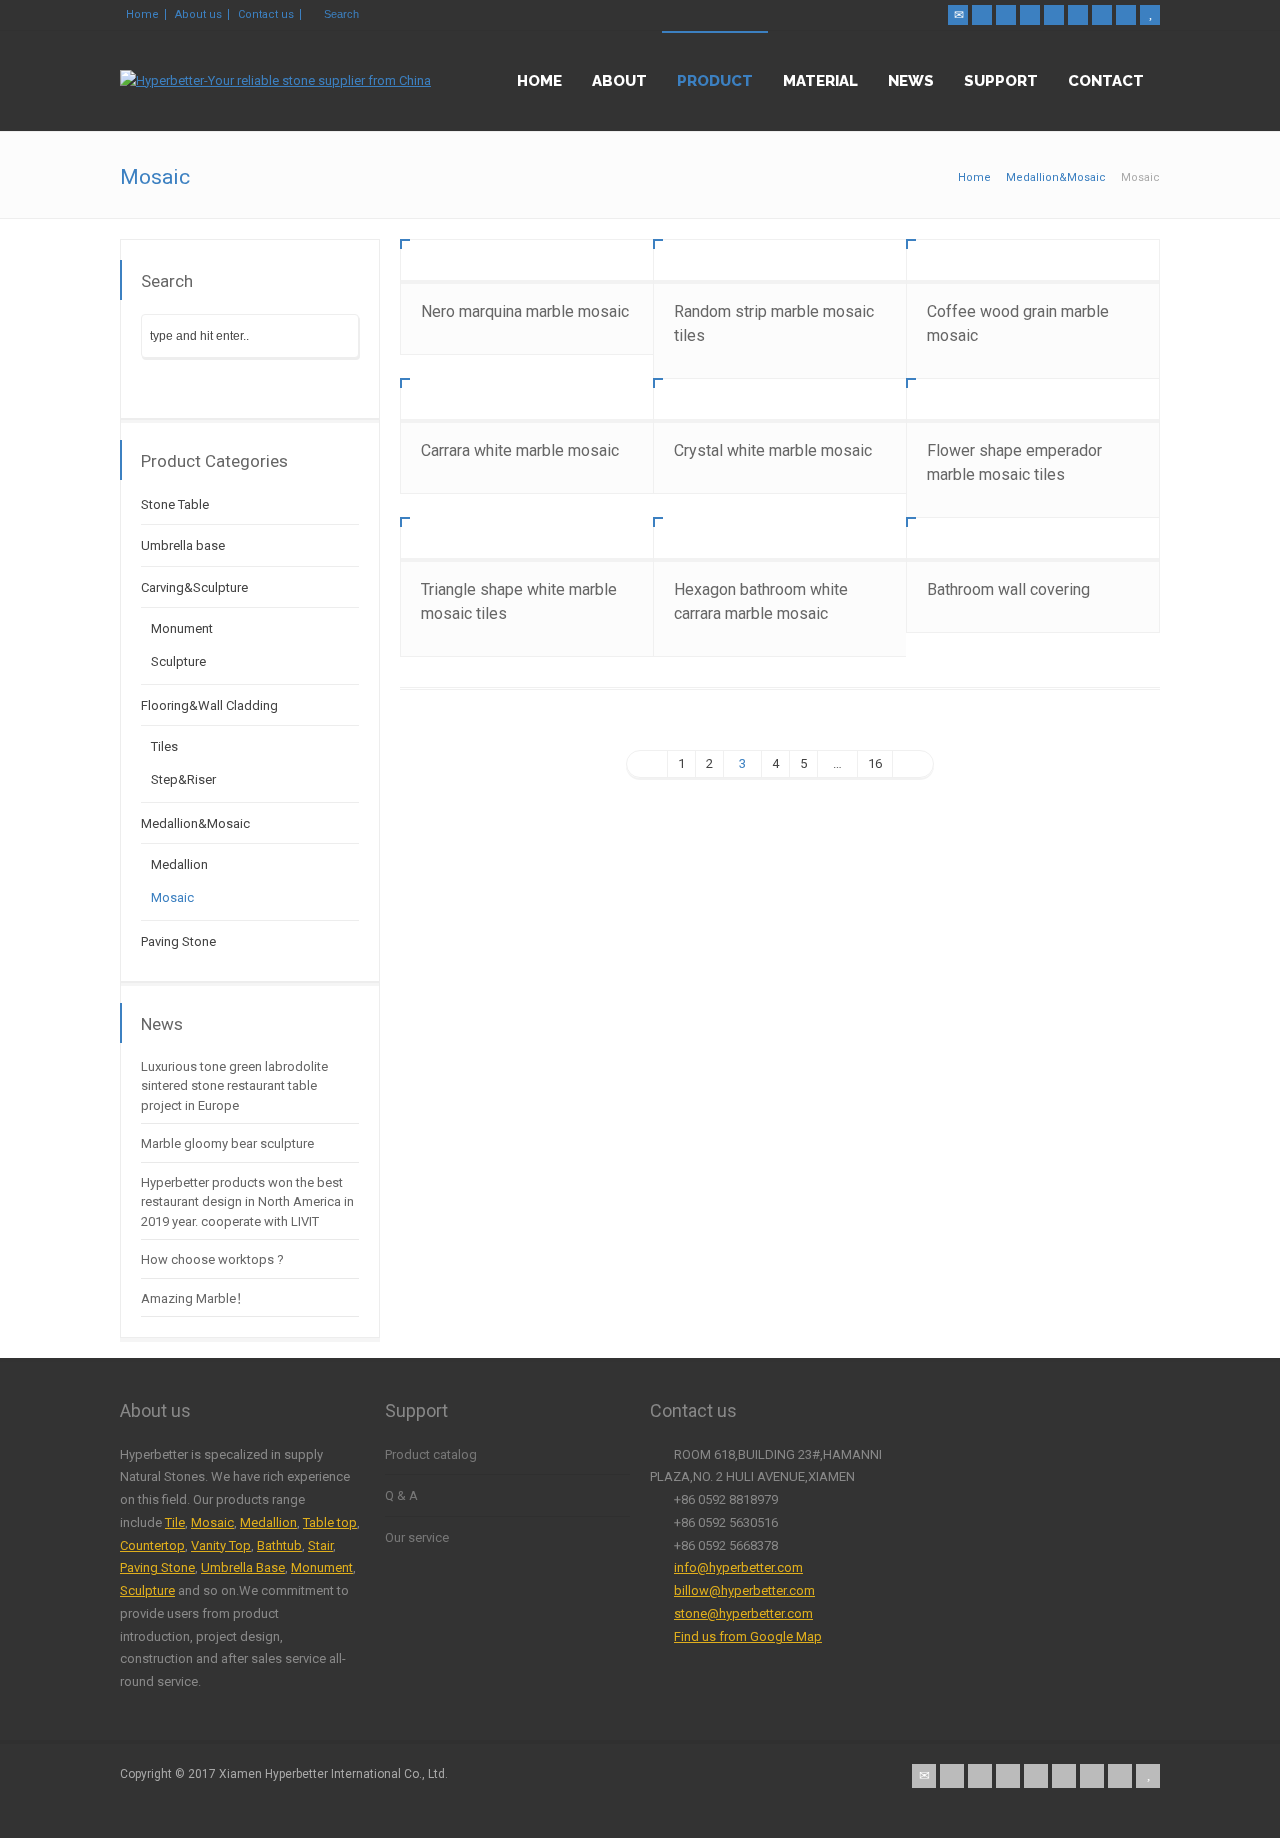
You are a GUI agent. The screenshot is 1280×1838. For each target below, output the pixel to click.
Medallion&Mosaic (195, 823)
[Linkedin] (1054, 15)
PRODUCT (715, 81)
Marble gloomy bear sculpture (227, 1143)
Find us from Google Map (748, 1636)
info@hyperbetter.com (738, 1567)
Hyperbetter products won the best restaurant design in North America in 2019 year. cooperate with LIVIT (247, 1202)
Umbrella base (183, 545)
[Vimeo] (1102, 15)
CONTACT (1106, 81)
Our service (417, 1537)
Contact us (266, 14)
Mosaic (172, 897)
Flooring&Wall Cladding (209, 705)
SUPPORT (1001, 81)
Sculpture (178, 661)
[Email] (958, 15)
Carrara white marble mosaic (520, 450)
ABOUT (619, 81)
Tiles (164, 746)
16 (875, 763)
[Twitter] (982, 15)
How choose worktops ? (212, 1259)
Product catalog (431, 1454)
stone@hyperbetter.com (743, 1613)
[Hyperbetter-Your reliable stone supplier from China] (275, 81)
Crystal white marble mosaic (773, 450)
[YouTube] (1150, 15)
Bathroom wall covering (1008, 589)
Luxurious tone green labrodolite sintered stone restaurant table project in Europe (234, 1086)
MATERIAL (820, 81)
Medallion (179, 864)
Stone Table (175, 504)
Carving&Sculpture (194, 587)
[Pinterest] (1030, 15)
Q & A (401, 1495)
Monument (182, 628)
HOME (539, 81)
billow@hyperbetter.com (744, 1590)
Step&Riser (183, 779)
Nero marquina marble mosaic (525, 311)
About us (198, 14)
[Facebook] (1006, 15)
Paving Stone (178, 941)
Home (142, 14)
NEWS (911, 81)
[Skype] (1078, 15)
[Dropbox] (1126, 15)
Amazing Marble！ (195, 1298)
